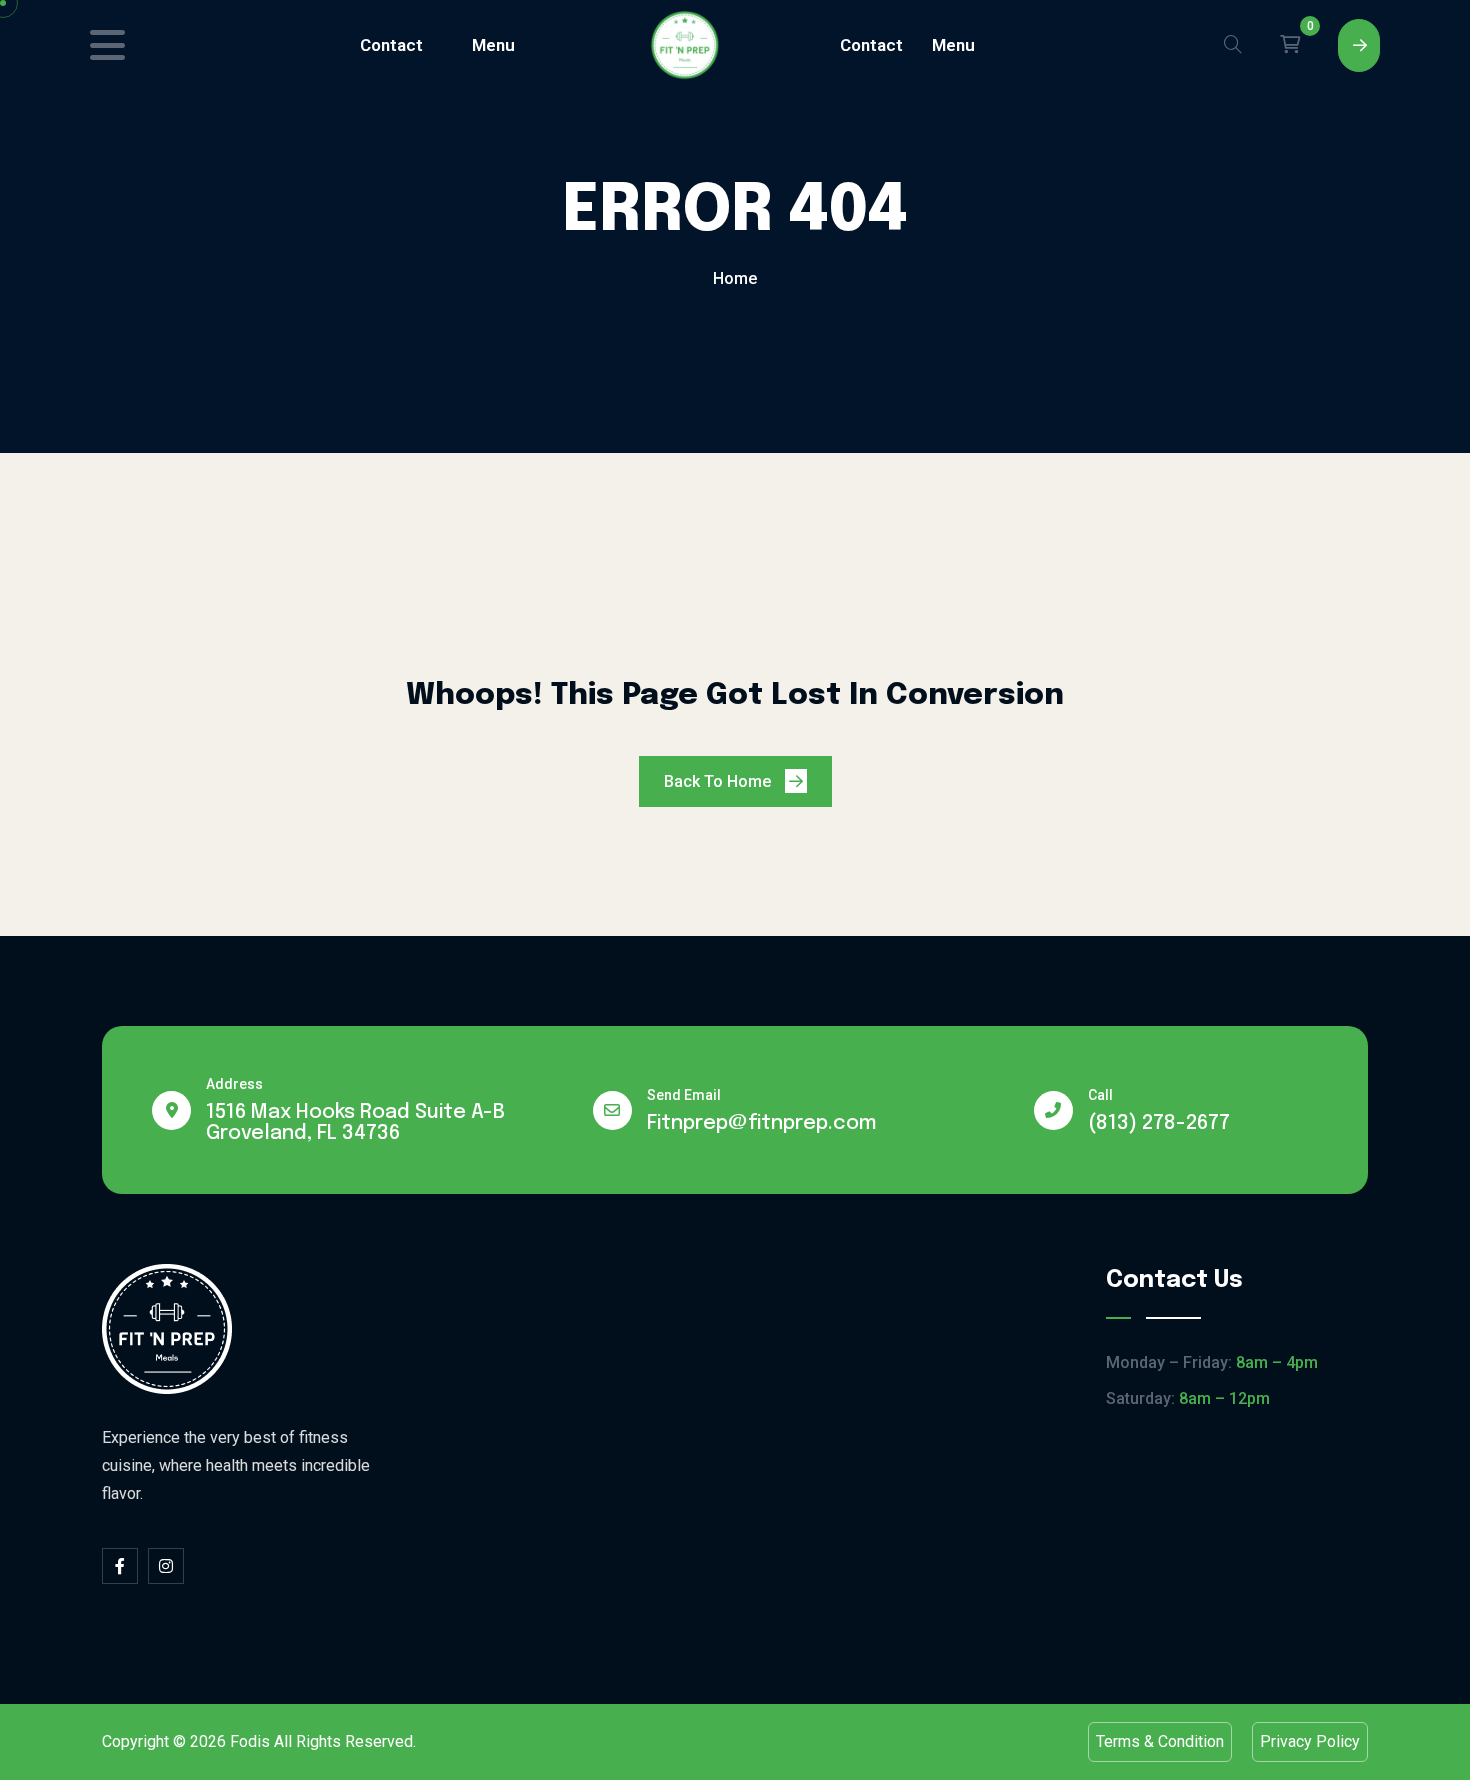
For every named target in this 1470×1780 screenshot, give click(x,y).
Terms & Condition (1160, 1741)
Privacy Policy (1310, 1741)
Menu (493, 45)
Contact (391, 45)
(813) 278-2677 (1159, 1123)
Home (735, 278)
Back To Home (719, 781)
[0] (1290, 45)
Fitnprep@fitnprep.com (762, 1123)
